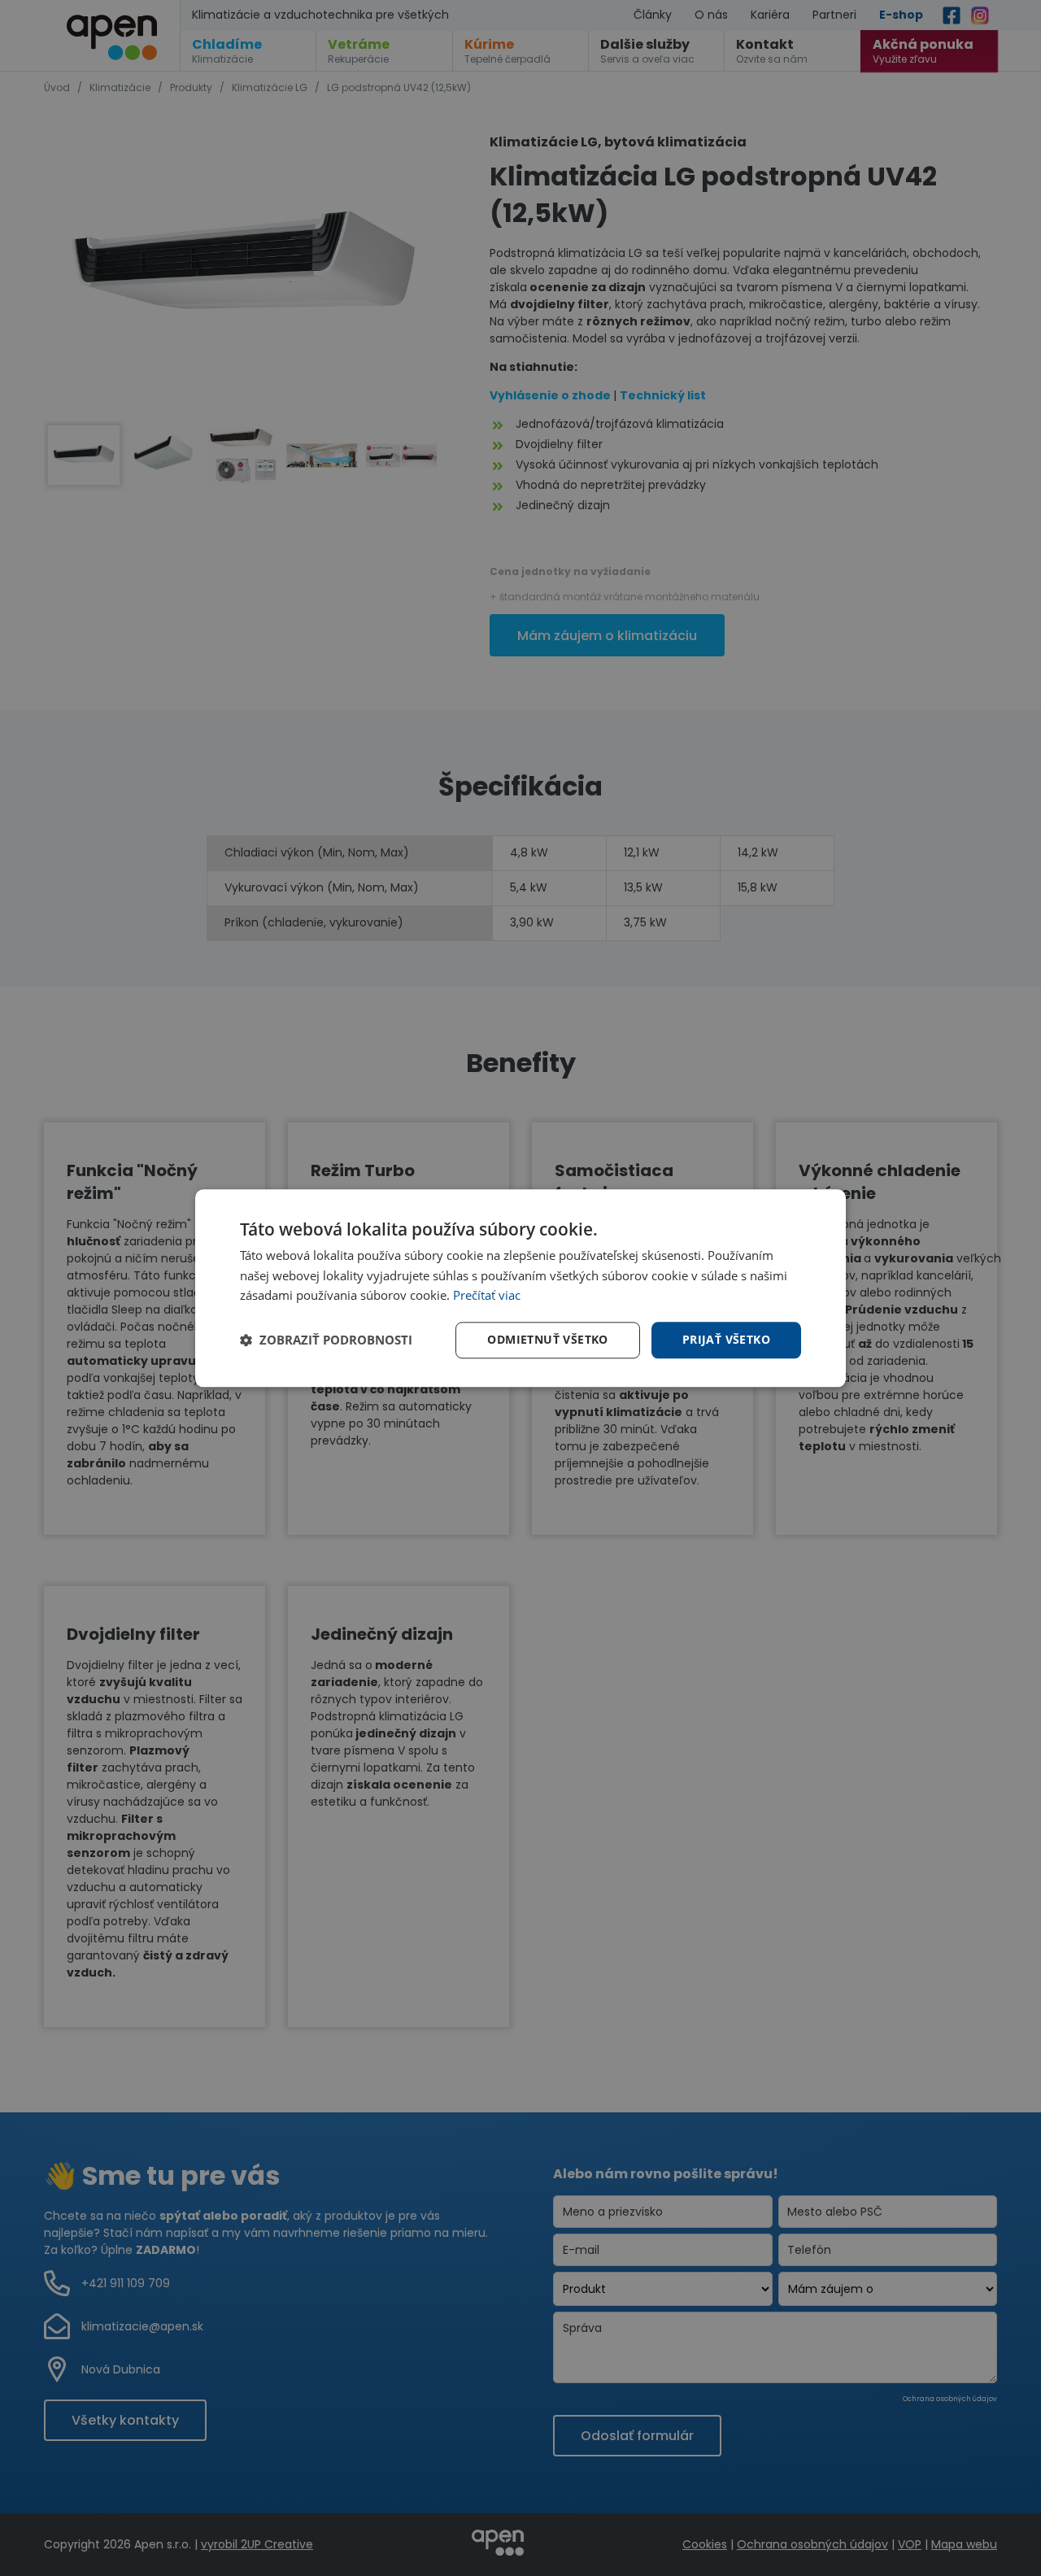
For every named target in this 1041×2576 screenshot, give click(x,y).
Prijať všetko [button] (726, 1339)
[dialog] (520, 1288)
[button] (326, 1340)
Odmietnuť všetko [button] (547, 1339)
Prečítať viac (487, 1296)
